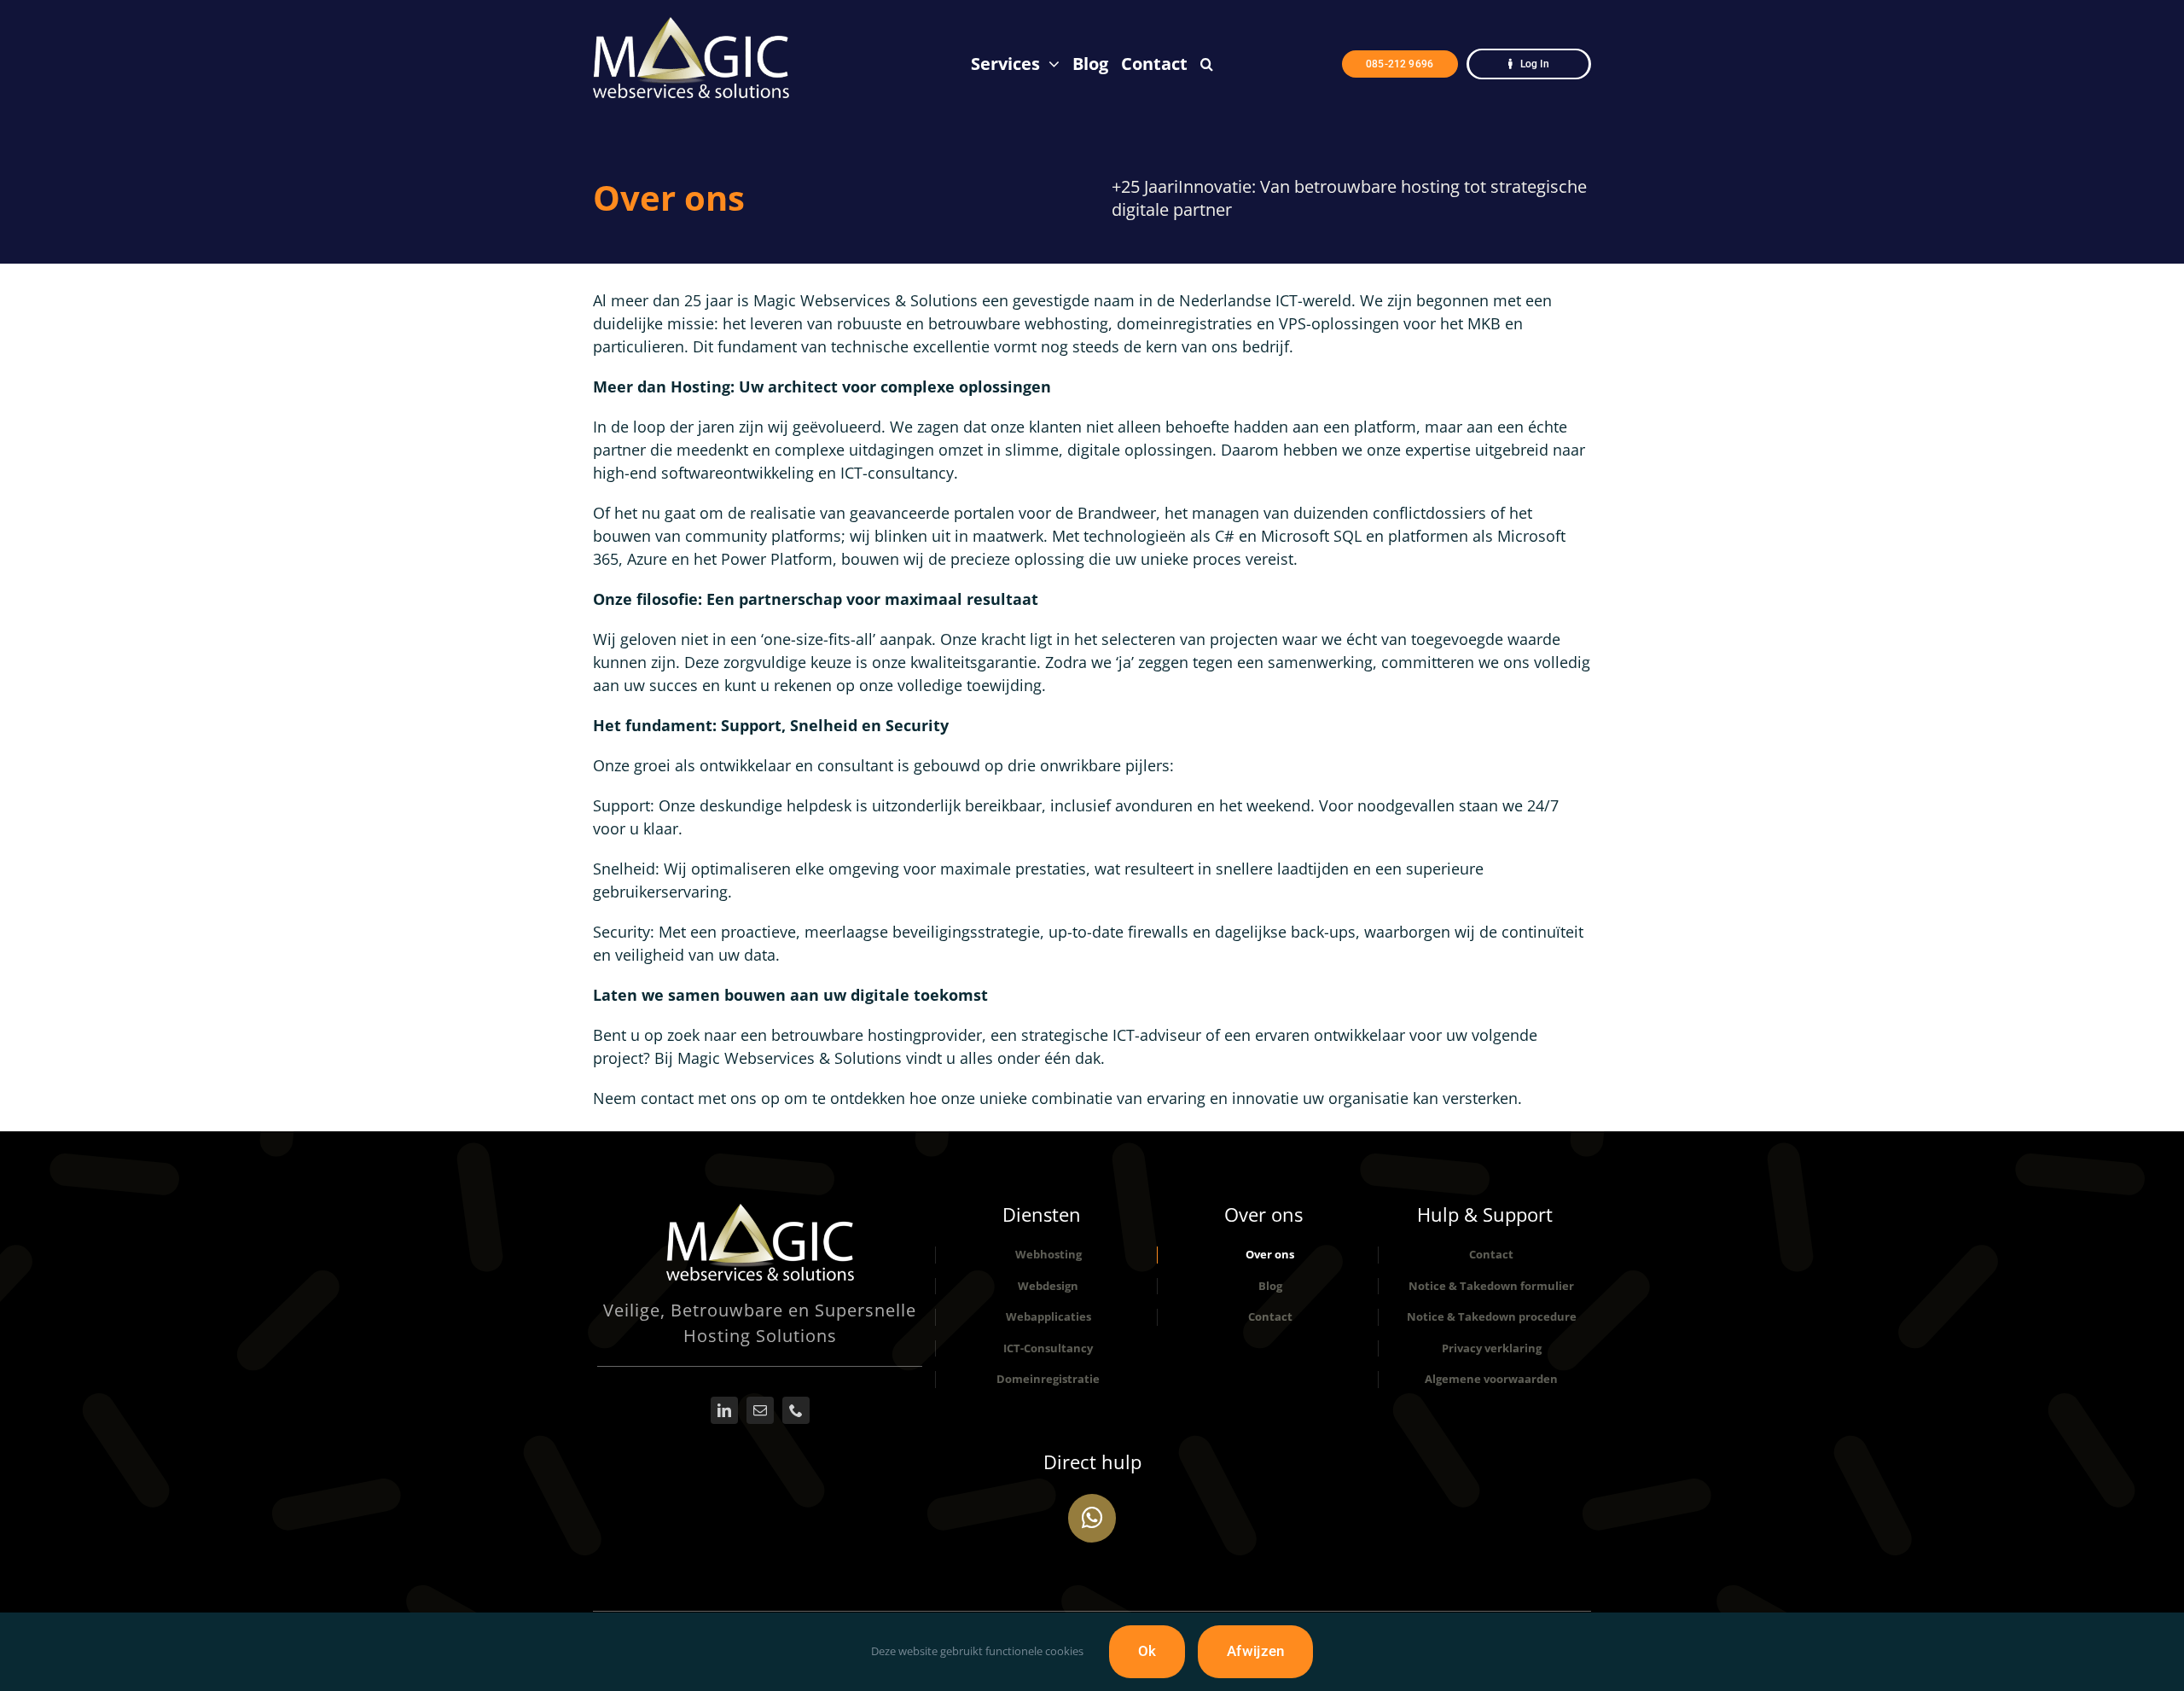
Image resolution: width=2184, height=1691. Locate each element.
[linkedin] (724, 1410)
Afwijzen (1255, 1651)
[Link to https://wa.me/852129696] (1092, 1518)
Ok (1147, 1651)
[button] (1207, 64)
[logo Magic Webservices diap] (760, 1212)
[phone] (796, 1410)
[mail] (760, 1410)
